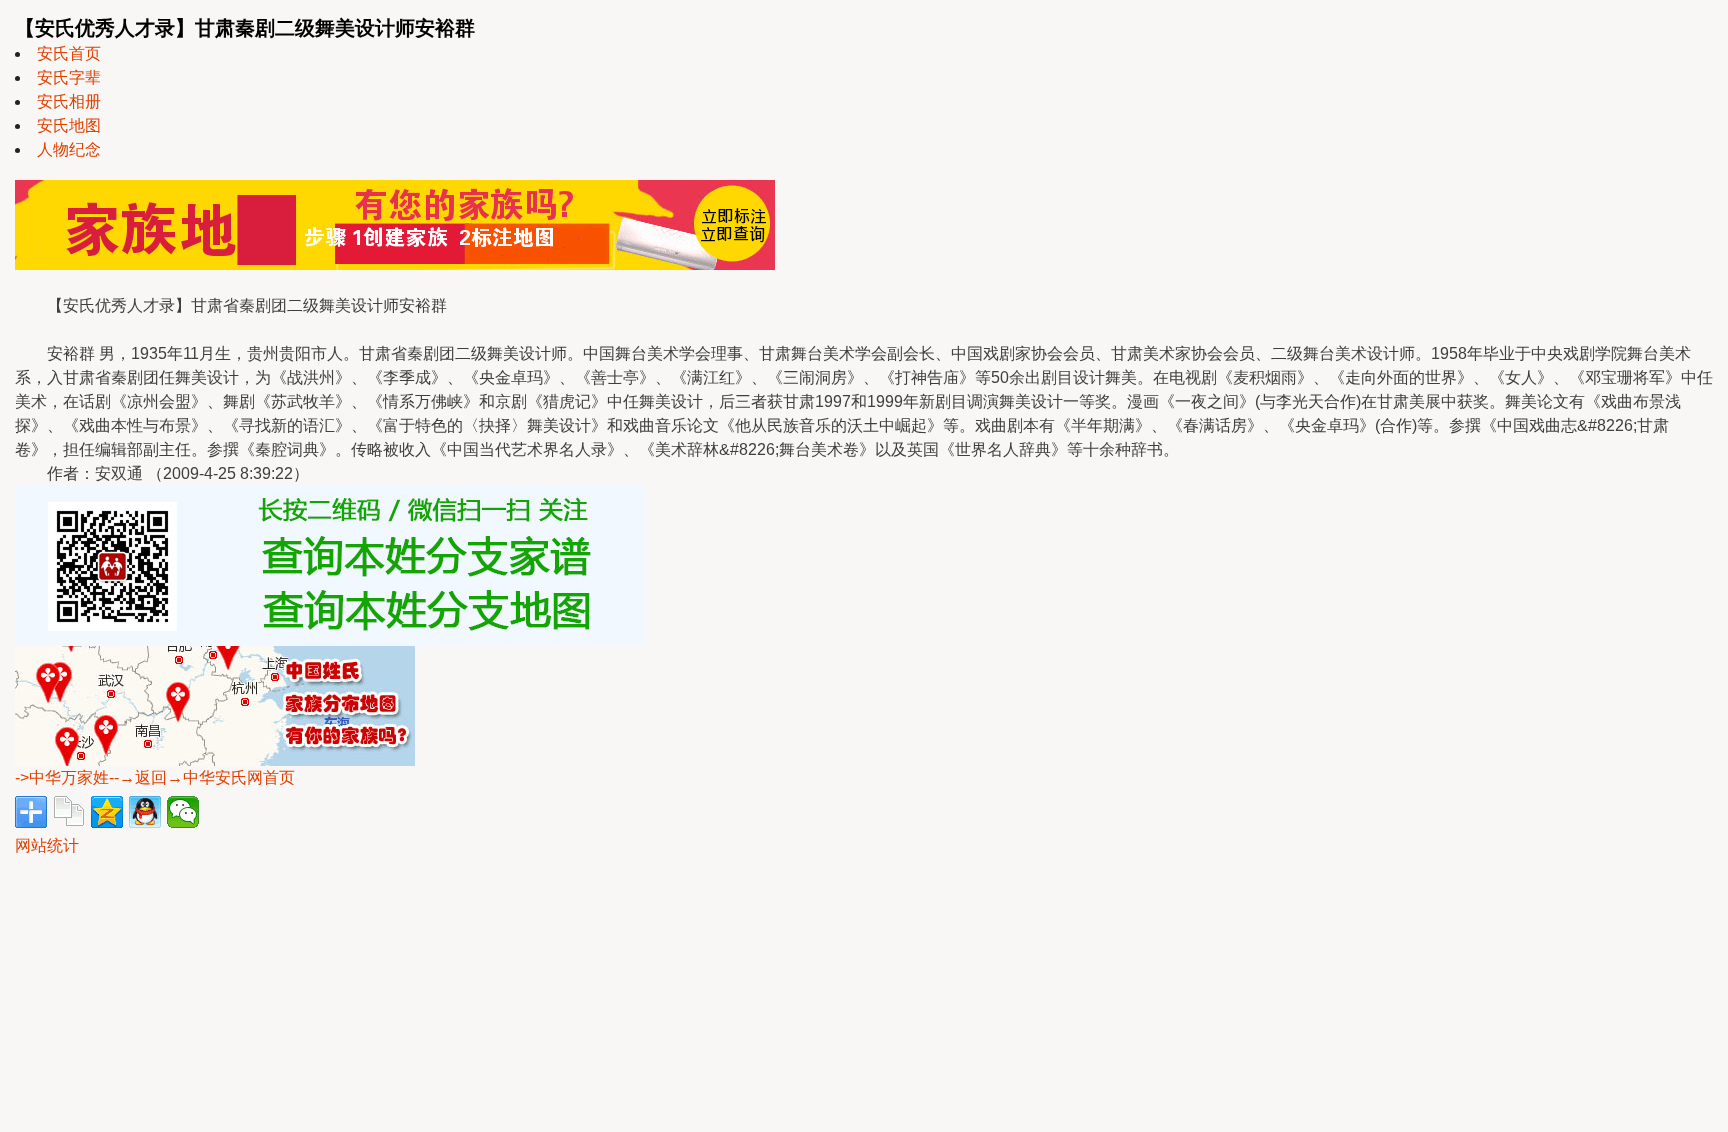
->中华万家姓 (62, 777)
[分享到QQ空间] (107, 812)
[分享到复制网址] (69, 812)
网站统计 (47, 845)
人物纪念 (69, 149)
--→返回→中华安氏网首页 (202, 777)
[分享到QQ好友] (145, 812)
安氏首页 (69, 53)
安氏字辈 (69, 77)
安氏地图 (69, 125)
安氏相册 (69, 101)
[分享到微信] (183, 812)
